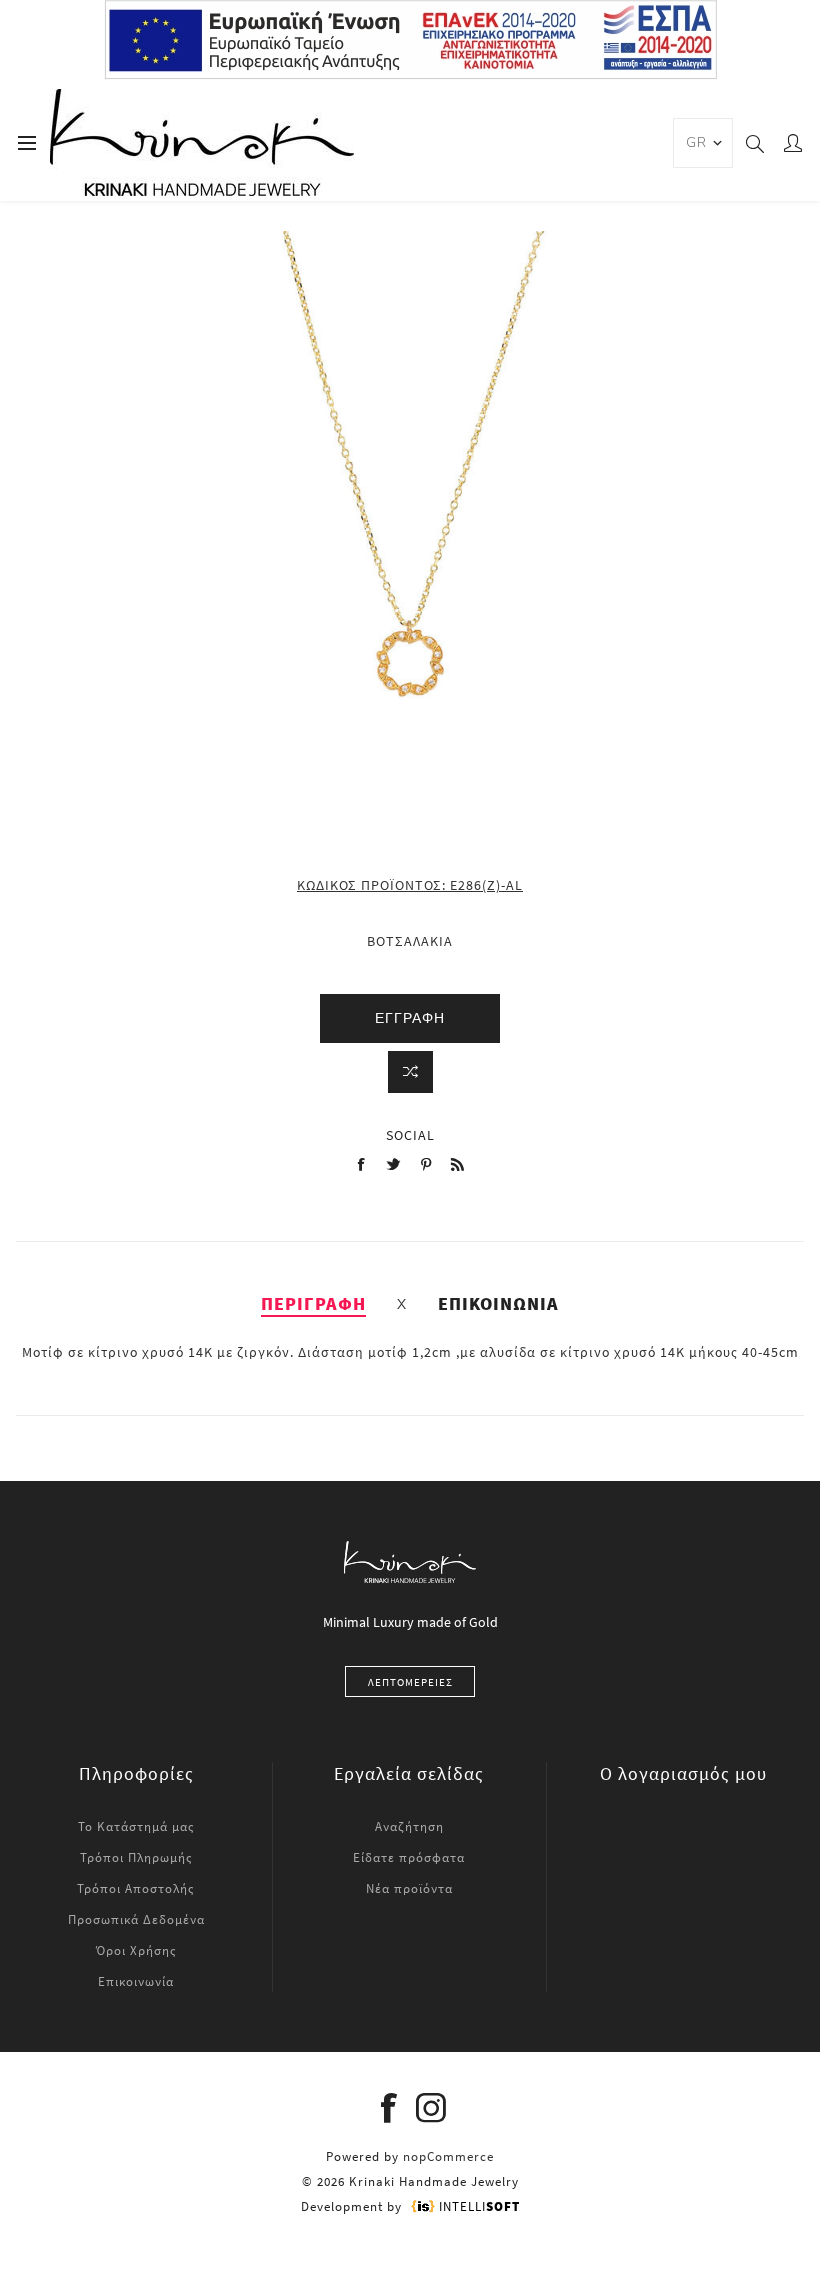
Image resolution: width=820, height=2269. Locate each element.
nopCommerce (448, 2156)
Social (410, 1135)
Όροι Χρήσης (136, 1950)
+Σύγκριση (410, 1072)
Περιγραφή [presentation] (313, 1303)
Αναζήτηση (409, 1826)
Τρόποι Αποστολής (136, 1888)
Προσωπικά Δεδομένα (136, 1919)
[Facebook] (389, 2108)
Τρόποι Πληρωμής (136, 1857)
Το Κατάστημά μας (136, 1826)
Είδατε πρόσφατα (409, 1857)
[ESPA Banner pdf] (410, 75)
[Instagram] (431, 2108)
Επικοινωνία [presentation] (498, 1303)
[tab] (313, 1303)
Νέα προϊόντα (409, 1888)
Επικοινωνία (136, 1981)
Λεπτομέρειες (410, 1682)
